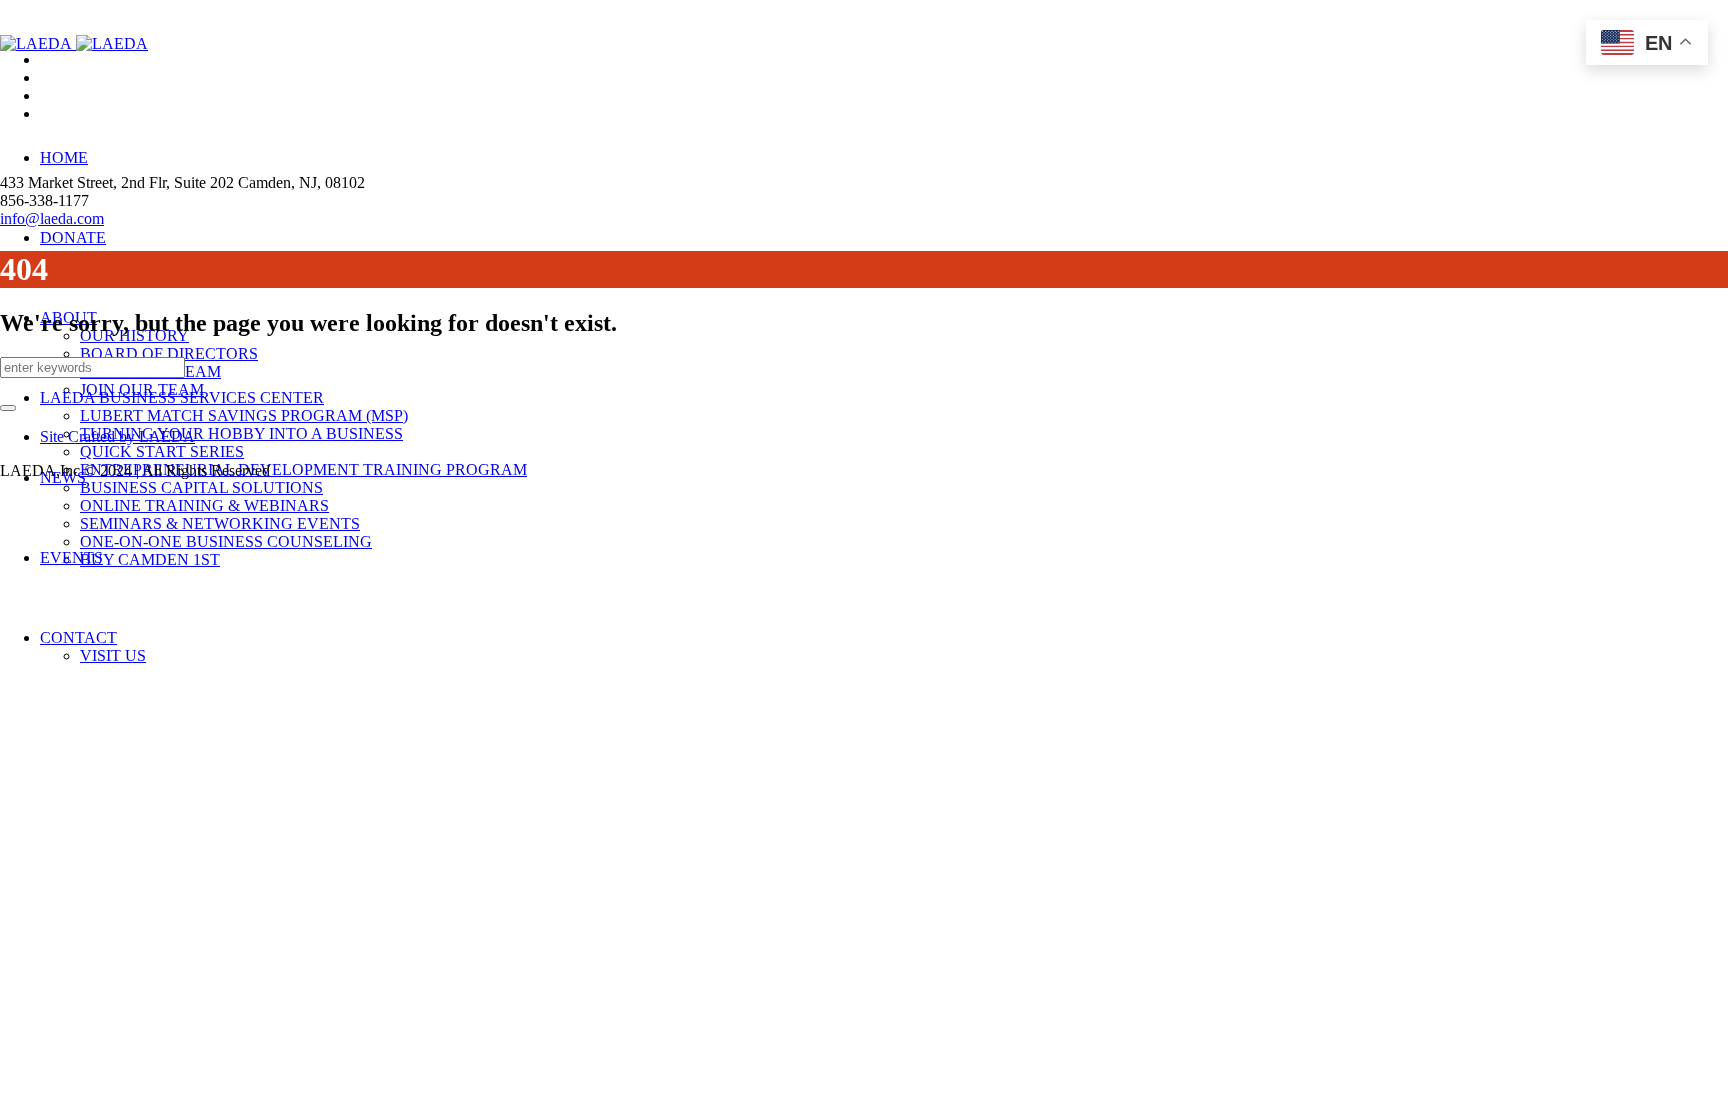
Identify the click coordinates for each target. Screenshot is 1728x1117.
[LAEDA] (74, 43)
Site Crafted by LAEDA (117, 436)
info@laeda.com (52, 218)
